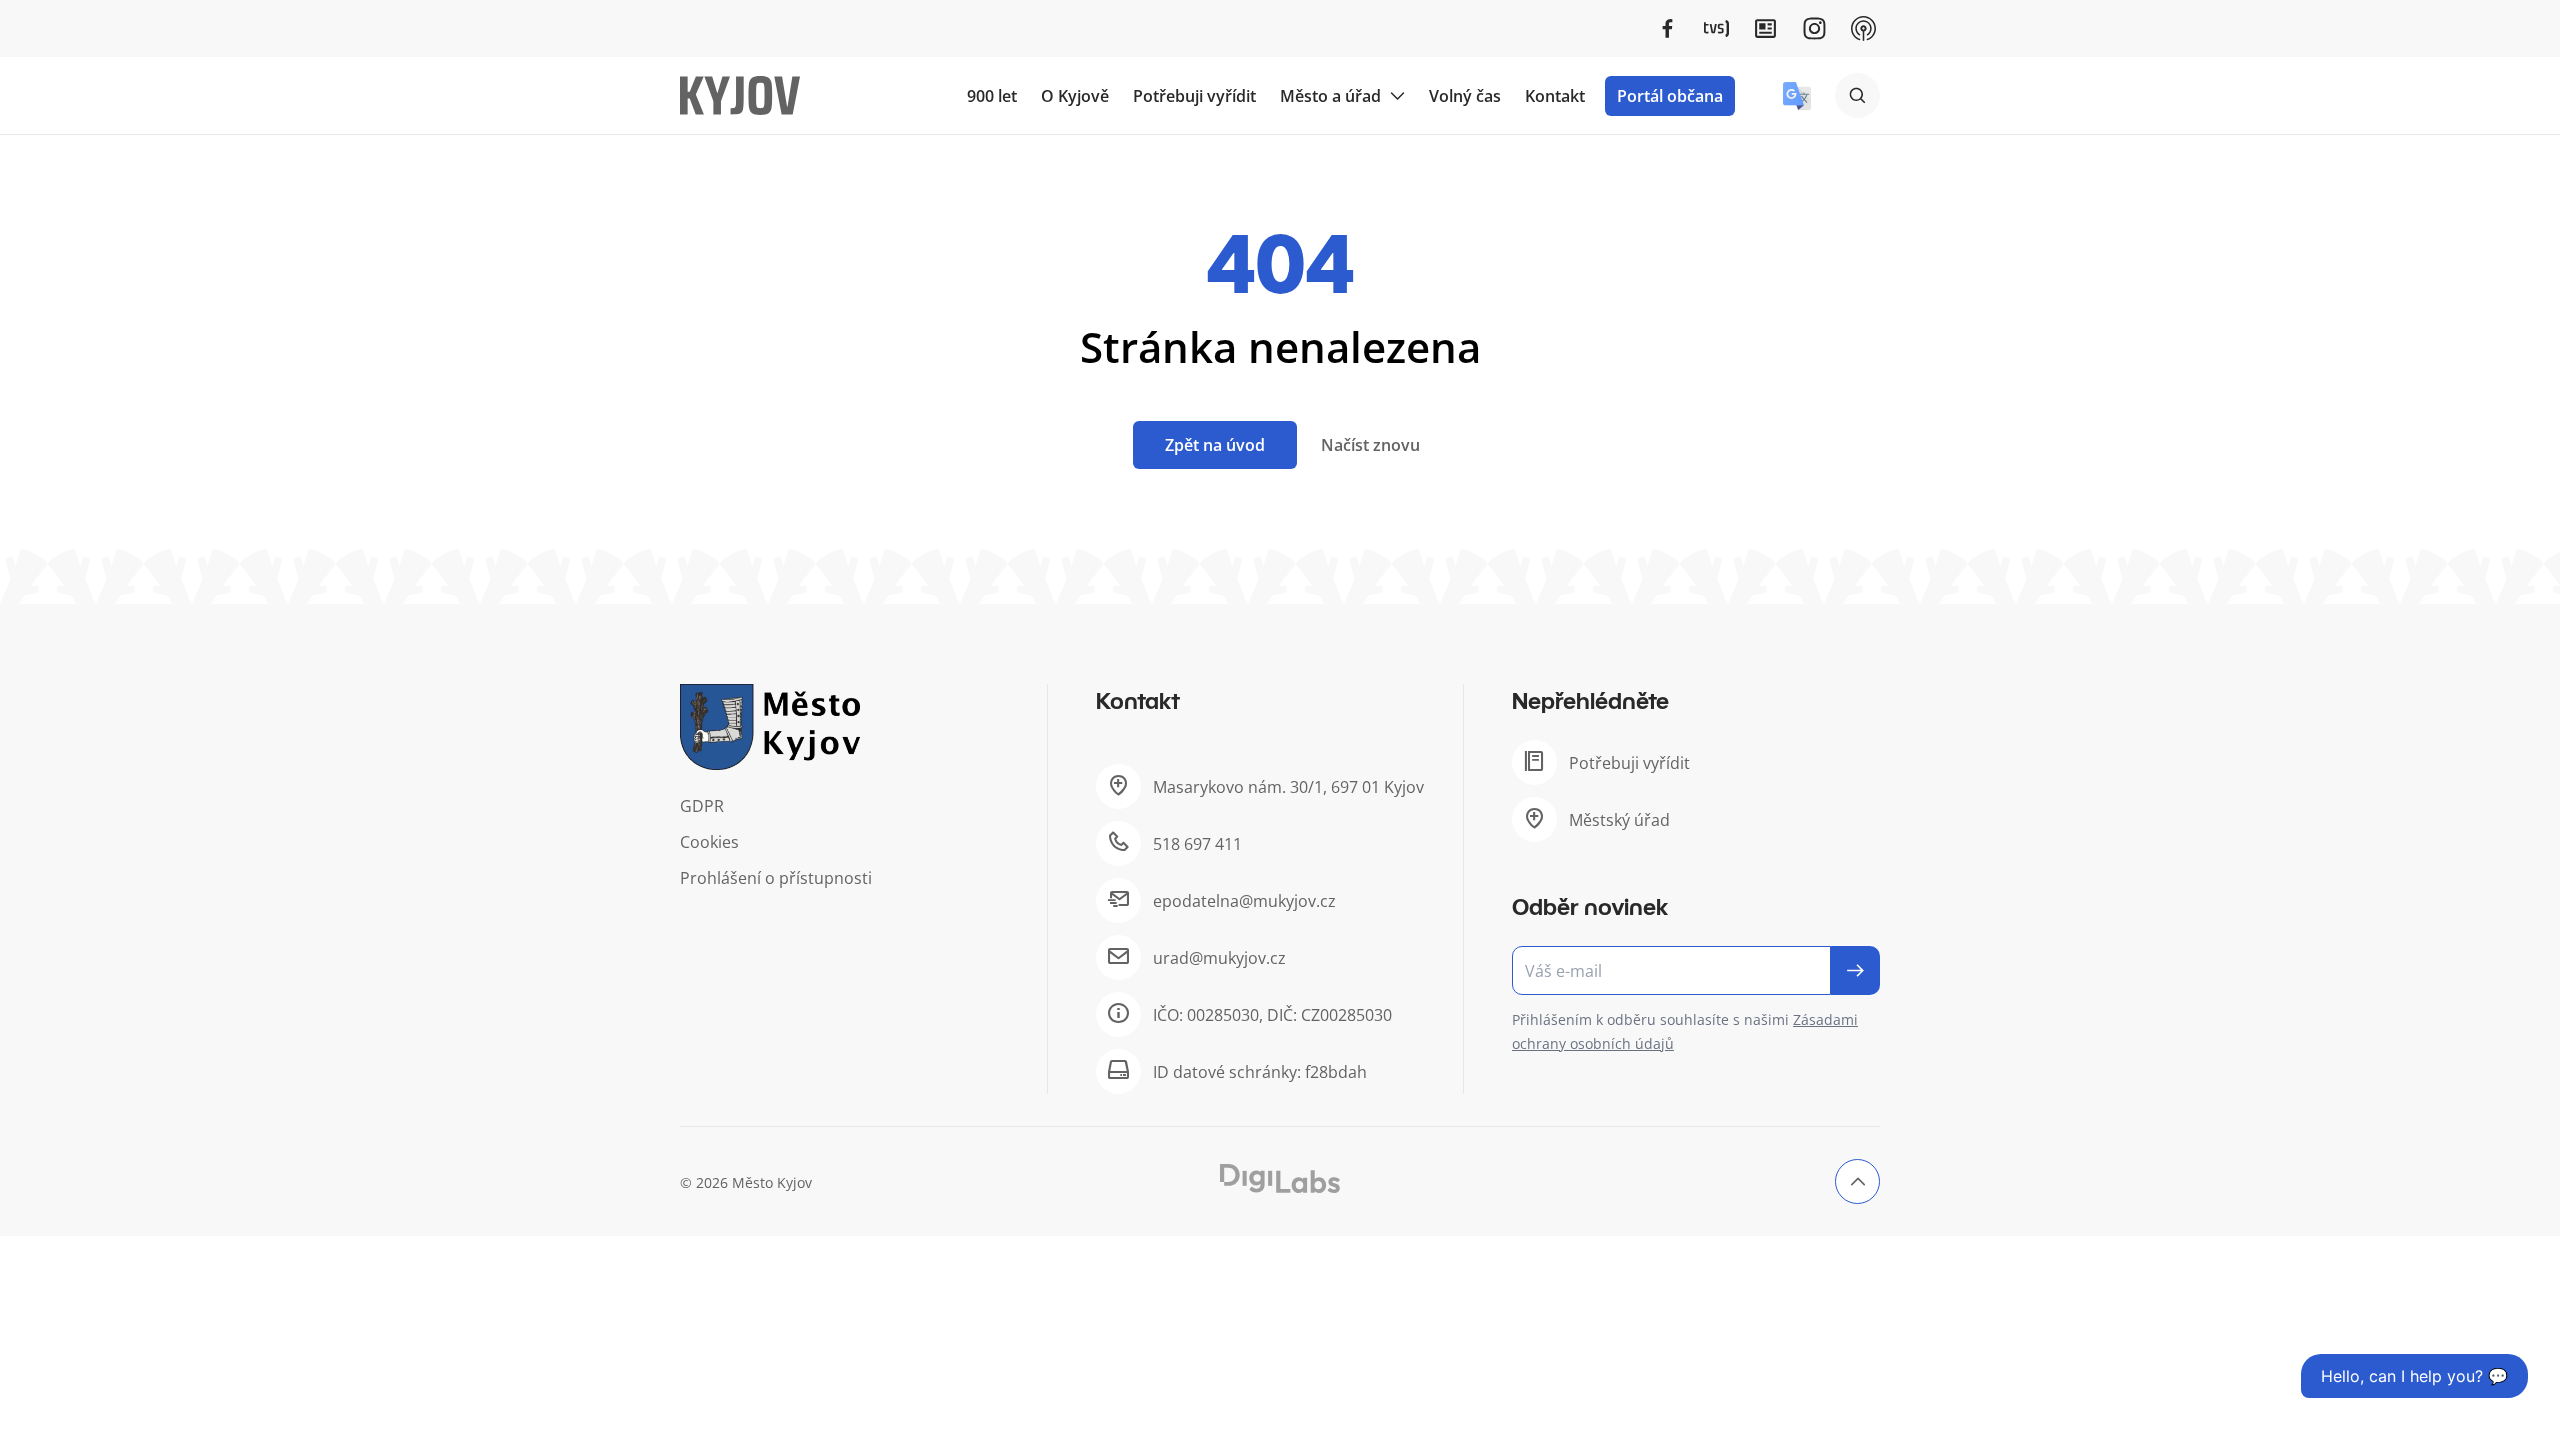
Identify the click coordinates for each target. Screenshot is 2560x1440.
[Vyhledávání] (1857, 95)
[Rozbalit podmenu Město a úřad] (1397, 96)
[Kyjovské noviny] (1765, 28)
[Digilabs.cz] (1280, 1178)
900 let (992, 96)
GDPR (702, 806)
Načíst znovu (1370, 445)
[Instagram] (1814, 28)
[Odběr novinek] (1696, 970)
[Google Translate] (1797, 96)
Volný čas (1465, 96)
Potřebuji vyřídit (1194, 96)
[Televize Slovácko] (1716, 28)
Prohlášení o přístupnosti (776, 878)
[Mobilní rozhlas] (1863, 28)
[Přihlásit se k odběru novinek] (1855, 970)
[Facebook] (1667, 28)
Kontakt (1555, 96)
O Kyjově (1075, 96)
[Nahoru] (1857, 1181)
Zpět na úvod (1215, 445)
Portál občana (1670, 96)
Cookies (709, 842)
